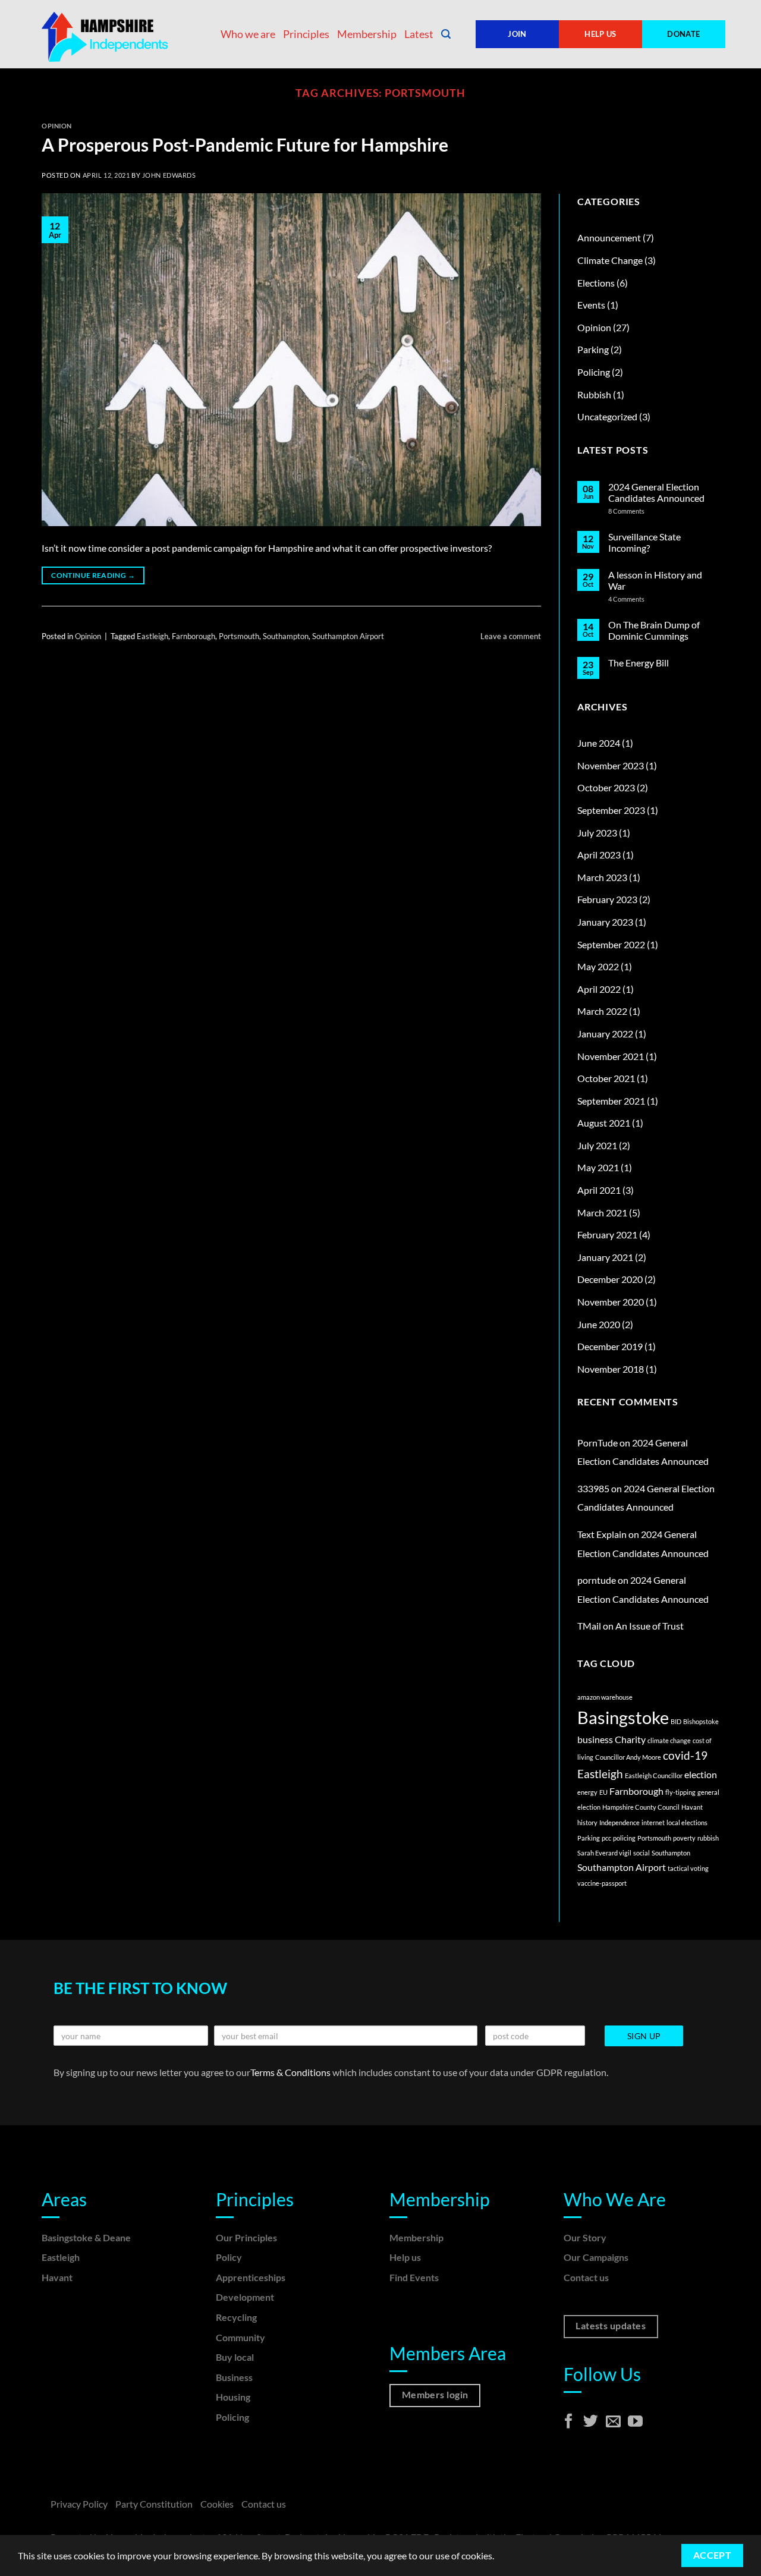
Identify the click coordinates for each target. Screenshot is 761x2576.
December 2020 (610, 1279)
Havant (692, 1807)
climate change (669, 1740)
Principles (306, 34)
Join (517, 34)
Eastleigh (152, 636)
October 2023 (606, 787)
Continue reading (93, 575)
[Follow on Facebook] (569, 2422)
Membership (367, 34)
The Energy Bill (639, 663)
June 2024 (599, 743)
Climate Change (610, 260)
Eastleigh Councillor (654, 1775)
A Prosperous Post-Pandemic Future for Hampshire (245, 144)
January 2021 (605, 1257)
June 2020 (599, 1324)
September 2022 (611, 944)
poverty (684, 1838)
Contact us (586, 2277)
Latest (419, 34)
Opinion (57, 126)
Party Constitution (154, 2504)
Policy (229, 2257)
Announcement (609, 238)
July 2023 (597, 833)
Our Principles (246, 2237)
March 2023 (602, 877)
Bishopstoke (701, 1721)
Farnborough (194, 636)
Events (591, 305)
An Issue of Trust (650, 1626)
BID (676, 1721)
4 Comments (637, 599)
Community (240, 2337)
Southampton (286, 636)
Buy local (235, 2357)
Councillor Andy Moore (628, 1757)
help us (600, 34)
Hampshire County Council (641, 1807)
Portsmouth (239, 636)
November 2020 (611, 1302)
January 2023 (605, 922)
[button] (446, 34)
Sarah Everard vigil (604, 1853)
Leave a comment (511, 636)
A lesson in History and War (655, 580)
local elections (687, 1822)
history (587, 1822)
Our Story (585, 2237)
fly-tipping (680, 1792)
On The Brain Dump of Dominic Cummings (654, 630)
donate (683, 34)
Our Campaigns (596, 2257)
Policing (594, 372)
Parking (593, 349)
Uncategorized (607, 416)
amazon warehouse (605, 1697)
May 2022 (598, 966)
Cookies (217, 2504)
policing (624, 1838)
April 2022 (599, 989)
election (701, 1774)
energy (587, 1792)
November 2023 (611, 765)
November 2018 (611, 1369)
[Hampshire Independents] (107, 34)
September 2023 (611, 810)
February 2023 (607, 899)
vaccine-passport (602, 1883)
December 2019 (610, 1346)
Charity (630, 1739)
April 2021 (599, 1190)
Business (234, 2377)
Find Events (414, 2277)
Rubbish (594, 394)
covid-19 (685, 1755)
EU (603, 1792)
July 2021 (597, 1145)
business (595, 1739)
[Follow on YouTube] (635, 2422)
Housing (233, 2397)
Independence (620, 1822)
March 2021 (602, 1212)
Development (245, 2297)
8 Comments (643, 511)
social (641, 1853)
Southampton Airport (348, 636)
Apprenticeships (251, 2277)
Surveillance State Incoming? (644, 542)
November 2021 (611, 1056)
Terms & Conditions (291, 2072)
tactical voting (688, 1868)
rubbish (708, 1838)
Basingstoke (623, 1717)
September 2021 (611, 1101)
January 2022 (605, 1034)
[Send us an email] (613, 2422)
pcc (606, 1838)
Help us (405, 2257)
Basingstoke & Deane (86, 2237)
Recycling (236, 2317)
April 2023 (599, 855)
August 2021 (604, 1123)
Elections (596, 283)
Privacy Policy (79, 2504)
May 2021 (598, 1167)
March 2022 (602, 1011)
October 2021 (606, 1078)
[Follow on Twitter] (591, 2422)
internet (653, 1822)
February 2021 (607, 1234)
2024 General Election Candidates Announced (656, 492)
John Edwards (169, 175)
